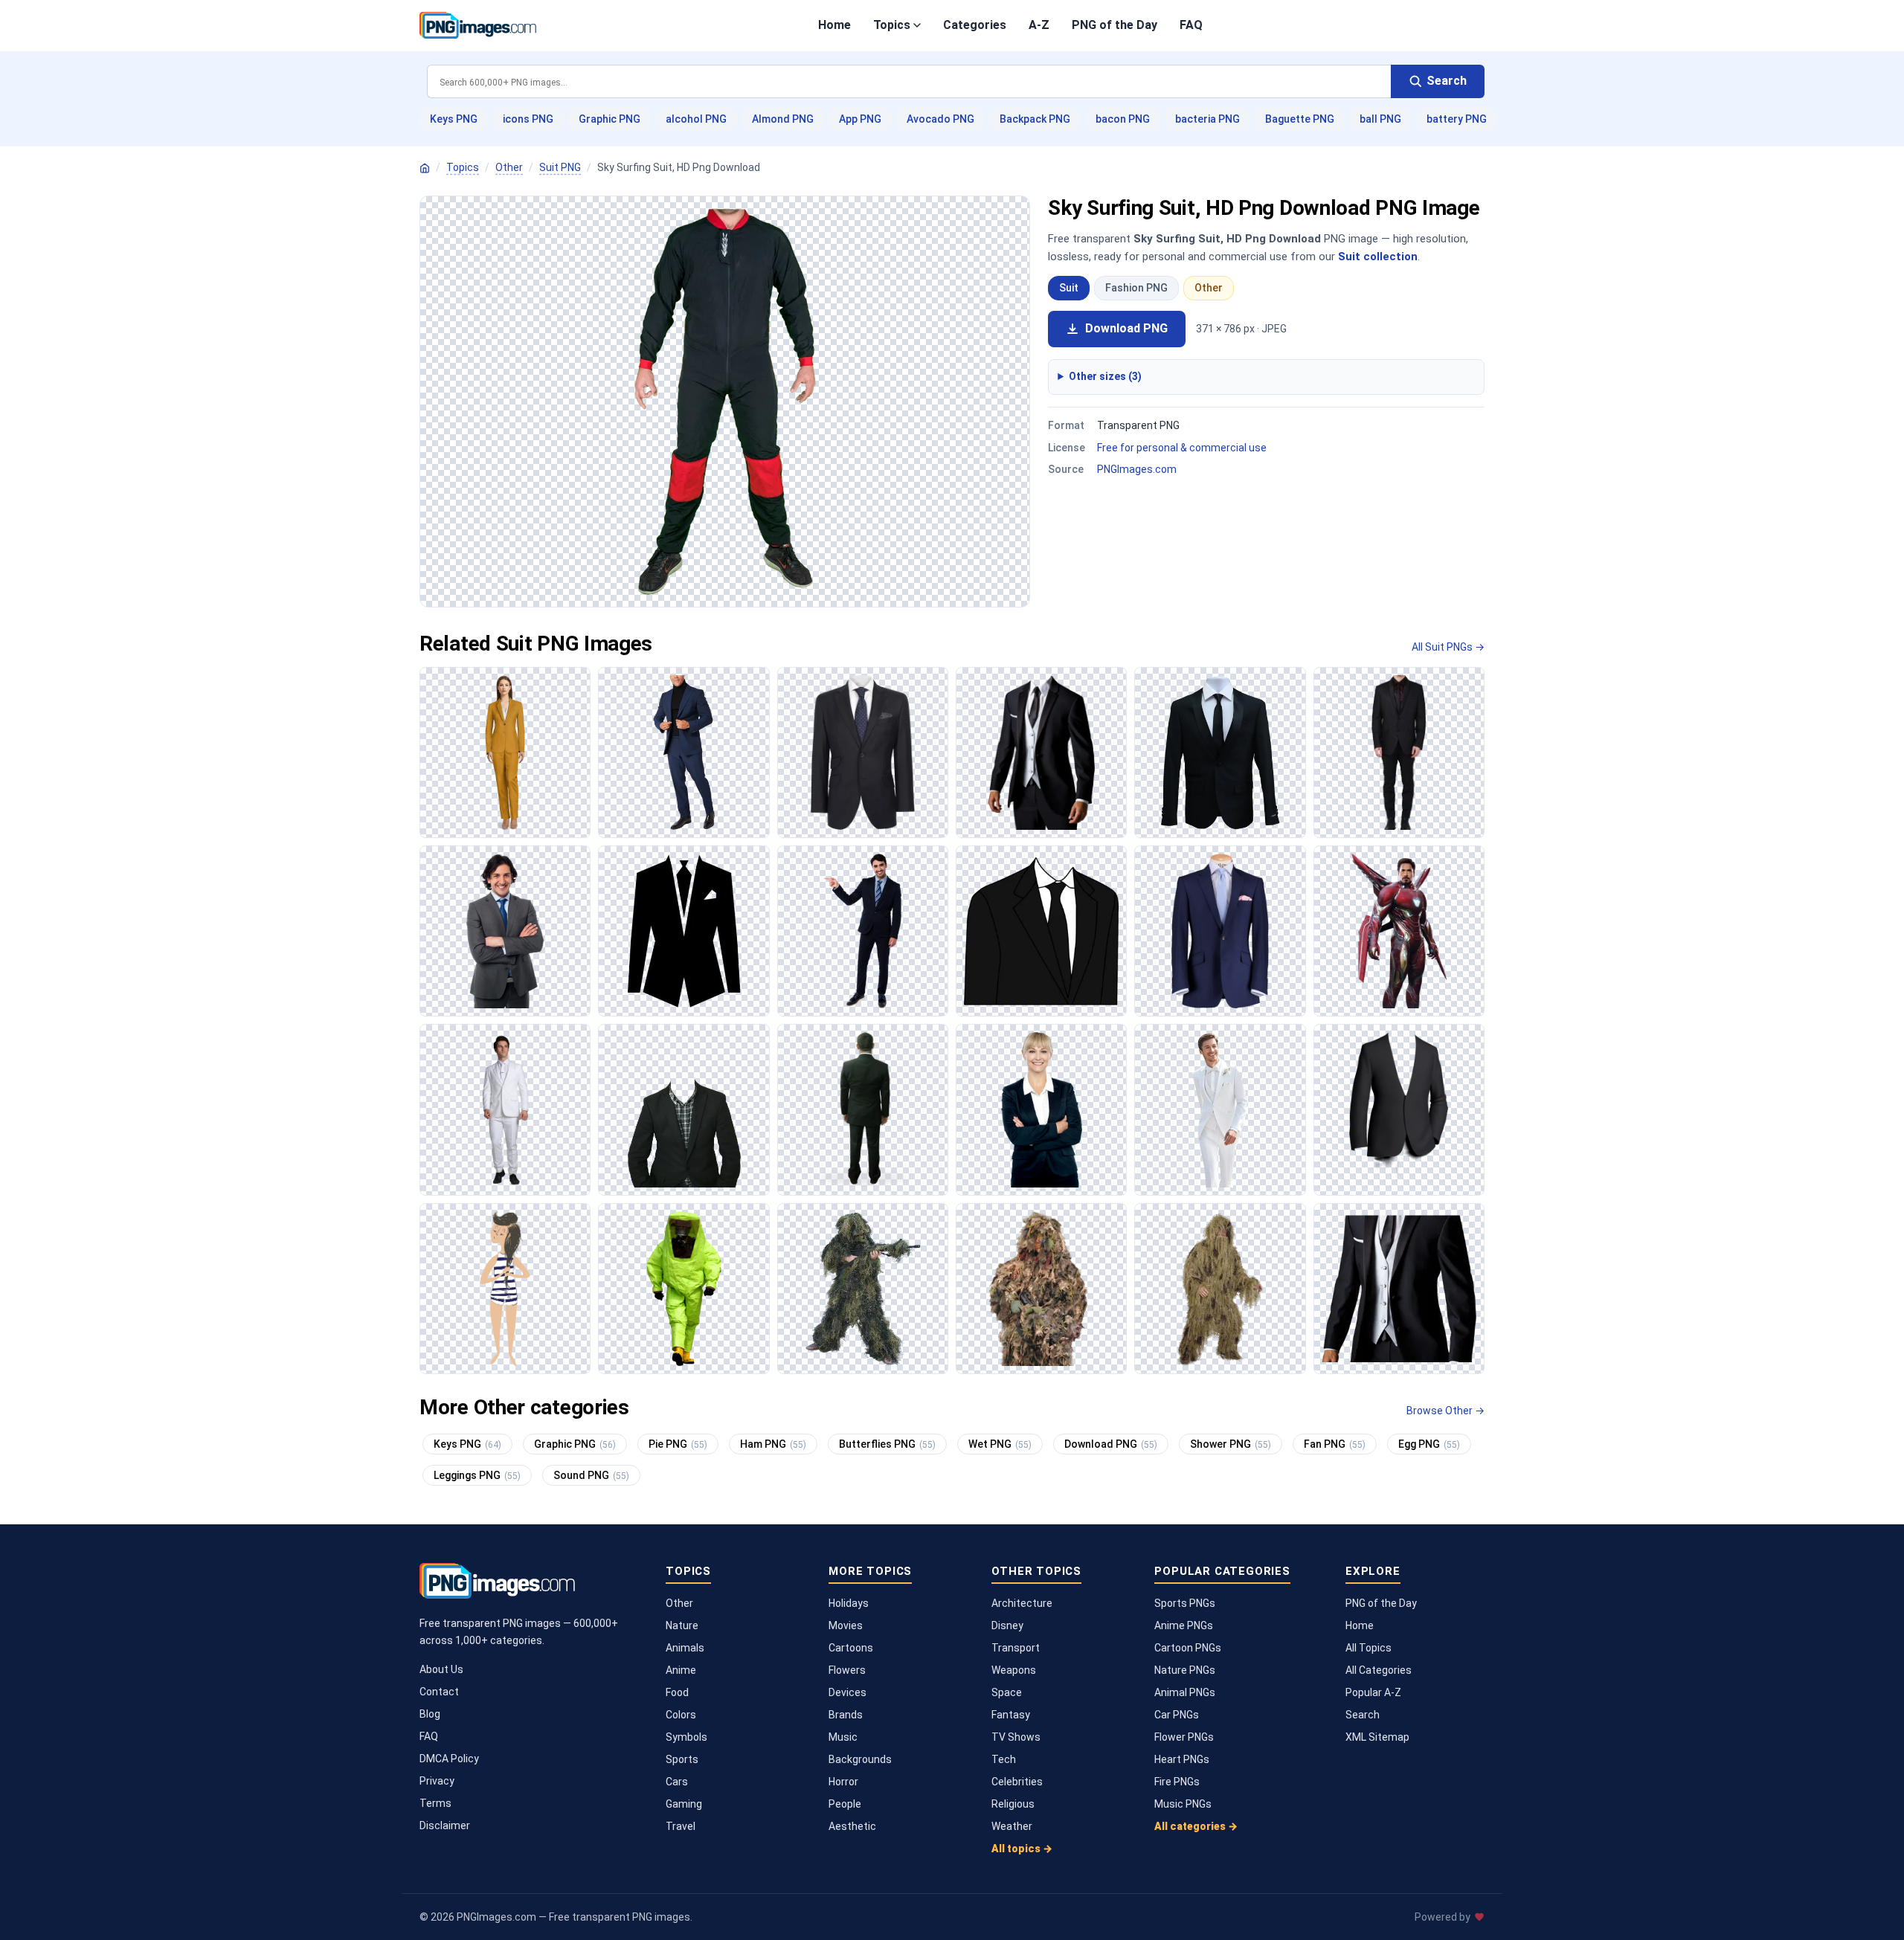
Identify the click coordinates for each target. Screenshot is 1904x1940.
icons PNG (528, 119)
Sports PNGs (1185, 1603)
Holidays (849, 1603)
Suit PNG (560, 167)
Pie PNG (678, 1444)
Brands (846, 1715)
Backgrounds (860, 1759)
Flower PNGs (1184, 1737)
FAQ (1191, 25)
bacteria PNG (1207, 119)
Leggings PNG (477, 1475)
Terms (435, 1803)
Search (1363, 1715)
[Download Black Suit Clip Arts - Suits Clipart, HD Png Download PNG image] (1041, 931)
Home (834, 25)
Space (1007, 1692)
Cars (677, 1782)
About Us (441, 1669)
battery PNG (1457, 119)
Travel (681, 1826)
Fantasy (1011, 1715)
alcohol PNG (696, 119)
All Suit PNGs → (1448, 647)
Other (509, 167)
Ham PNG (773, 1444)
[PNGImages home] (425, 168)
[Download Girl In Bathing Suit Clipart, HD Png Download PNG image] (505, 1289)
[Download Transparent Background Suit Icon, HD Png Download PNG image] (684, 931)
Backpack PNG (1035, 119)
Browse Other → (1445, 1411)
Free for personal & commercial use (1182, 448)
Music (843, 1737)
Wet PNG (1000, 1444)
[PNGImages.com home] (478, 25)
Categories (975, 25)
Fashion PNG (1136, 288)
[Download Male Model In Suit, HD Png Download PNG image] (684, 753)
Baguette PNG (1300, 119)
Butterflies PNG (887, 1444)
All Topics (1368, 1648)
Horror (843, 1782)
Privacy (437, 1781)
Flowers (847, 1670)
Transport (1016, 1648)
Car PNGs (1177, 1715)
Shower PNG (1231, 1444)
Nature (682, 1625)
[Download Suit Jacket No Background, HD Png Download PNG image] (863, 753)
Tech (1004, 1759)
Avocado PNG (940, 119)
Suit (1069, 288)
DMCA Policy (449, 1759)
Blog (430, 1714)
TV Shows (1016, 1737)
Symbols (686, 1737)
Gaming (684, 1804)
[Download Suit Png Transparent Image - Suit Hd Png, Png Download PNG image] (1399, 1289)
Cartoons (851, 1648)
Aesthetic (852, 1826)
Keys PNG (454, 119)
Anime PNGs (1184, 1625)
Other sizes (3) (1105, 376)
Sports (682, 1759)
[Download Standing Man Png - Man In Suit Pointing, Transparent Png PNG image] (863, 931)
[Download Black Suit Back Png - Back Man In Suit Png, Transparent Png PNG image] (863, 1109)
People (845, 1804)
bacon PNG (1123, 119)
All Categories (1379, 1670)
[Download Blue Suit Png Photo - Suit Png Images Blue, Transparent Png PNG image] (1220, 931)
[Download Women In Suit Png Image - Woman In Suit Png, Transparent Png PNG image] (1041, 1109)
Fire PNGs (1177, 1782)
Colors (681, 1715)
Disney (1007, 1625)
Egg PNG (1429, 1444)
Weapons (1014, 1670)
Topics (892, 25)
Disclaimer (445, 1825)
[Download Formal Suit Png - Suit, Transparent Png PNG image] (1399, 1109)
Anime (681, 1670)
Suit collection (1378, 257)
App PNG (860, 119)
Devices (848, 1692)
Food (677, 1692)
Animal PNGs (1185, 1692)
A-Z (1039, 25)
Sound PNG (591, 1475)
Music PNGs (1183, 1804)
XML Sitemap (1377, 1737)
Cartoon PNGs (1188, 1648)
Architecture (1022, 1603)
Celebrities (1017, 1782)
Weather (1012, 1826)
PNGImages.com (1137, 469)
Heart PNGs (1182, 1759)
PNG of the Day (1115, 25)
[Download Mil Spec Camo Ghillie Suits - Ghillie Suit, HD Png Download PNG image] (1220, 1289)
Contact (439, 1692)
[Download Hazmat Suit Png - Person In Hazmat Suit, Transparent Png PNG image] (684, 1289)
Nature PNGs (1185, 1670)
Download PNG (1126, 328)
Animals (685, 1648)
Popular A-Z (1373, 1692)
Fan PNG (1335, 1444)
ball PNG (1380, 119)
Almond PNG (783, 119)
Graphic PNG (610, 119)
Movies (846, 1625)
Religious (1013, 1804)
